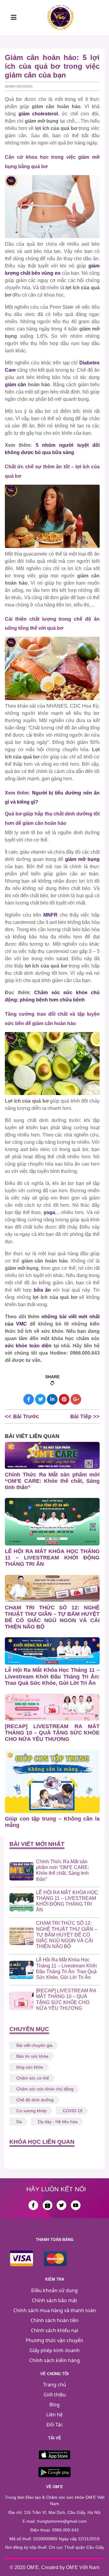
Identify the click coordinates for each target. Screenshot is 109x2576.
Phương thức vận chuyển (54, 2340)
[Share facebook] (29, 1399)
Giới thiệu (55, 2395)
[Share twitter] (40, 1399)
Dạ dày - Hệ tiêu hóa (58, 2122)
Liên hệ (54, 2415)
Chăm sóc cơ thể (33, 2078)
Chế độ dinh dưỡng (35, 2100)
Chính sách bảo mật (54, 2300)
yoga (49, 1212)
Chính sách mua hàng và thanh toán (55, 2310)
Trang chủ (54, 2385)
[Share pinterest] (64, 1399)
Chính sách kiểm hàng (55, 2360)
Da (19, 2122)
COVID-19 (73, 2111)
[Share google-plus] (76, 1399)
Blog (54, 2405)
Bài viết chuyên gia (34, 2045)
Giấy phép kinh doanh (54, 2350)
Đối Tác (55, 2425)
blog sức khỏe (30, 2067)
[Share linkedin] (52, 1399)
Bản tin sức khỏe (32, 2056)
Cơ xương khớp (31, 2111)
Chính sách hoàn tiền (55, 2320)
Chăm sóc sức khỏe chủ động (45, 2089)
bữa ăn (42, 1290)
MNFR (50, 915)
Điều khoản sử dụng (54, 2290)
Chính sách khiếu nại (54, 2330)
